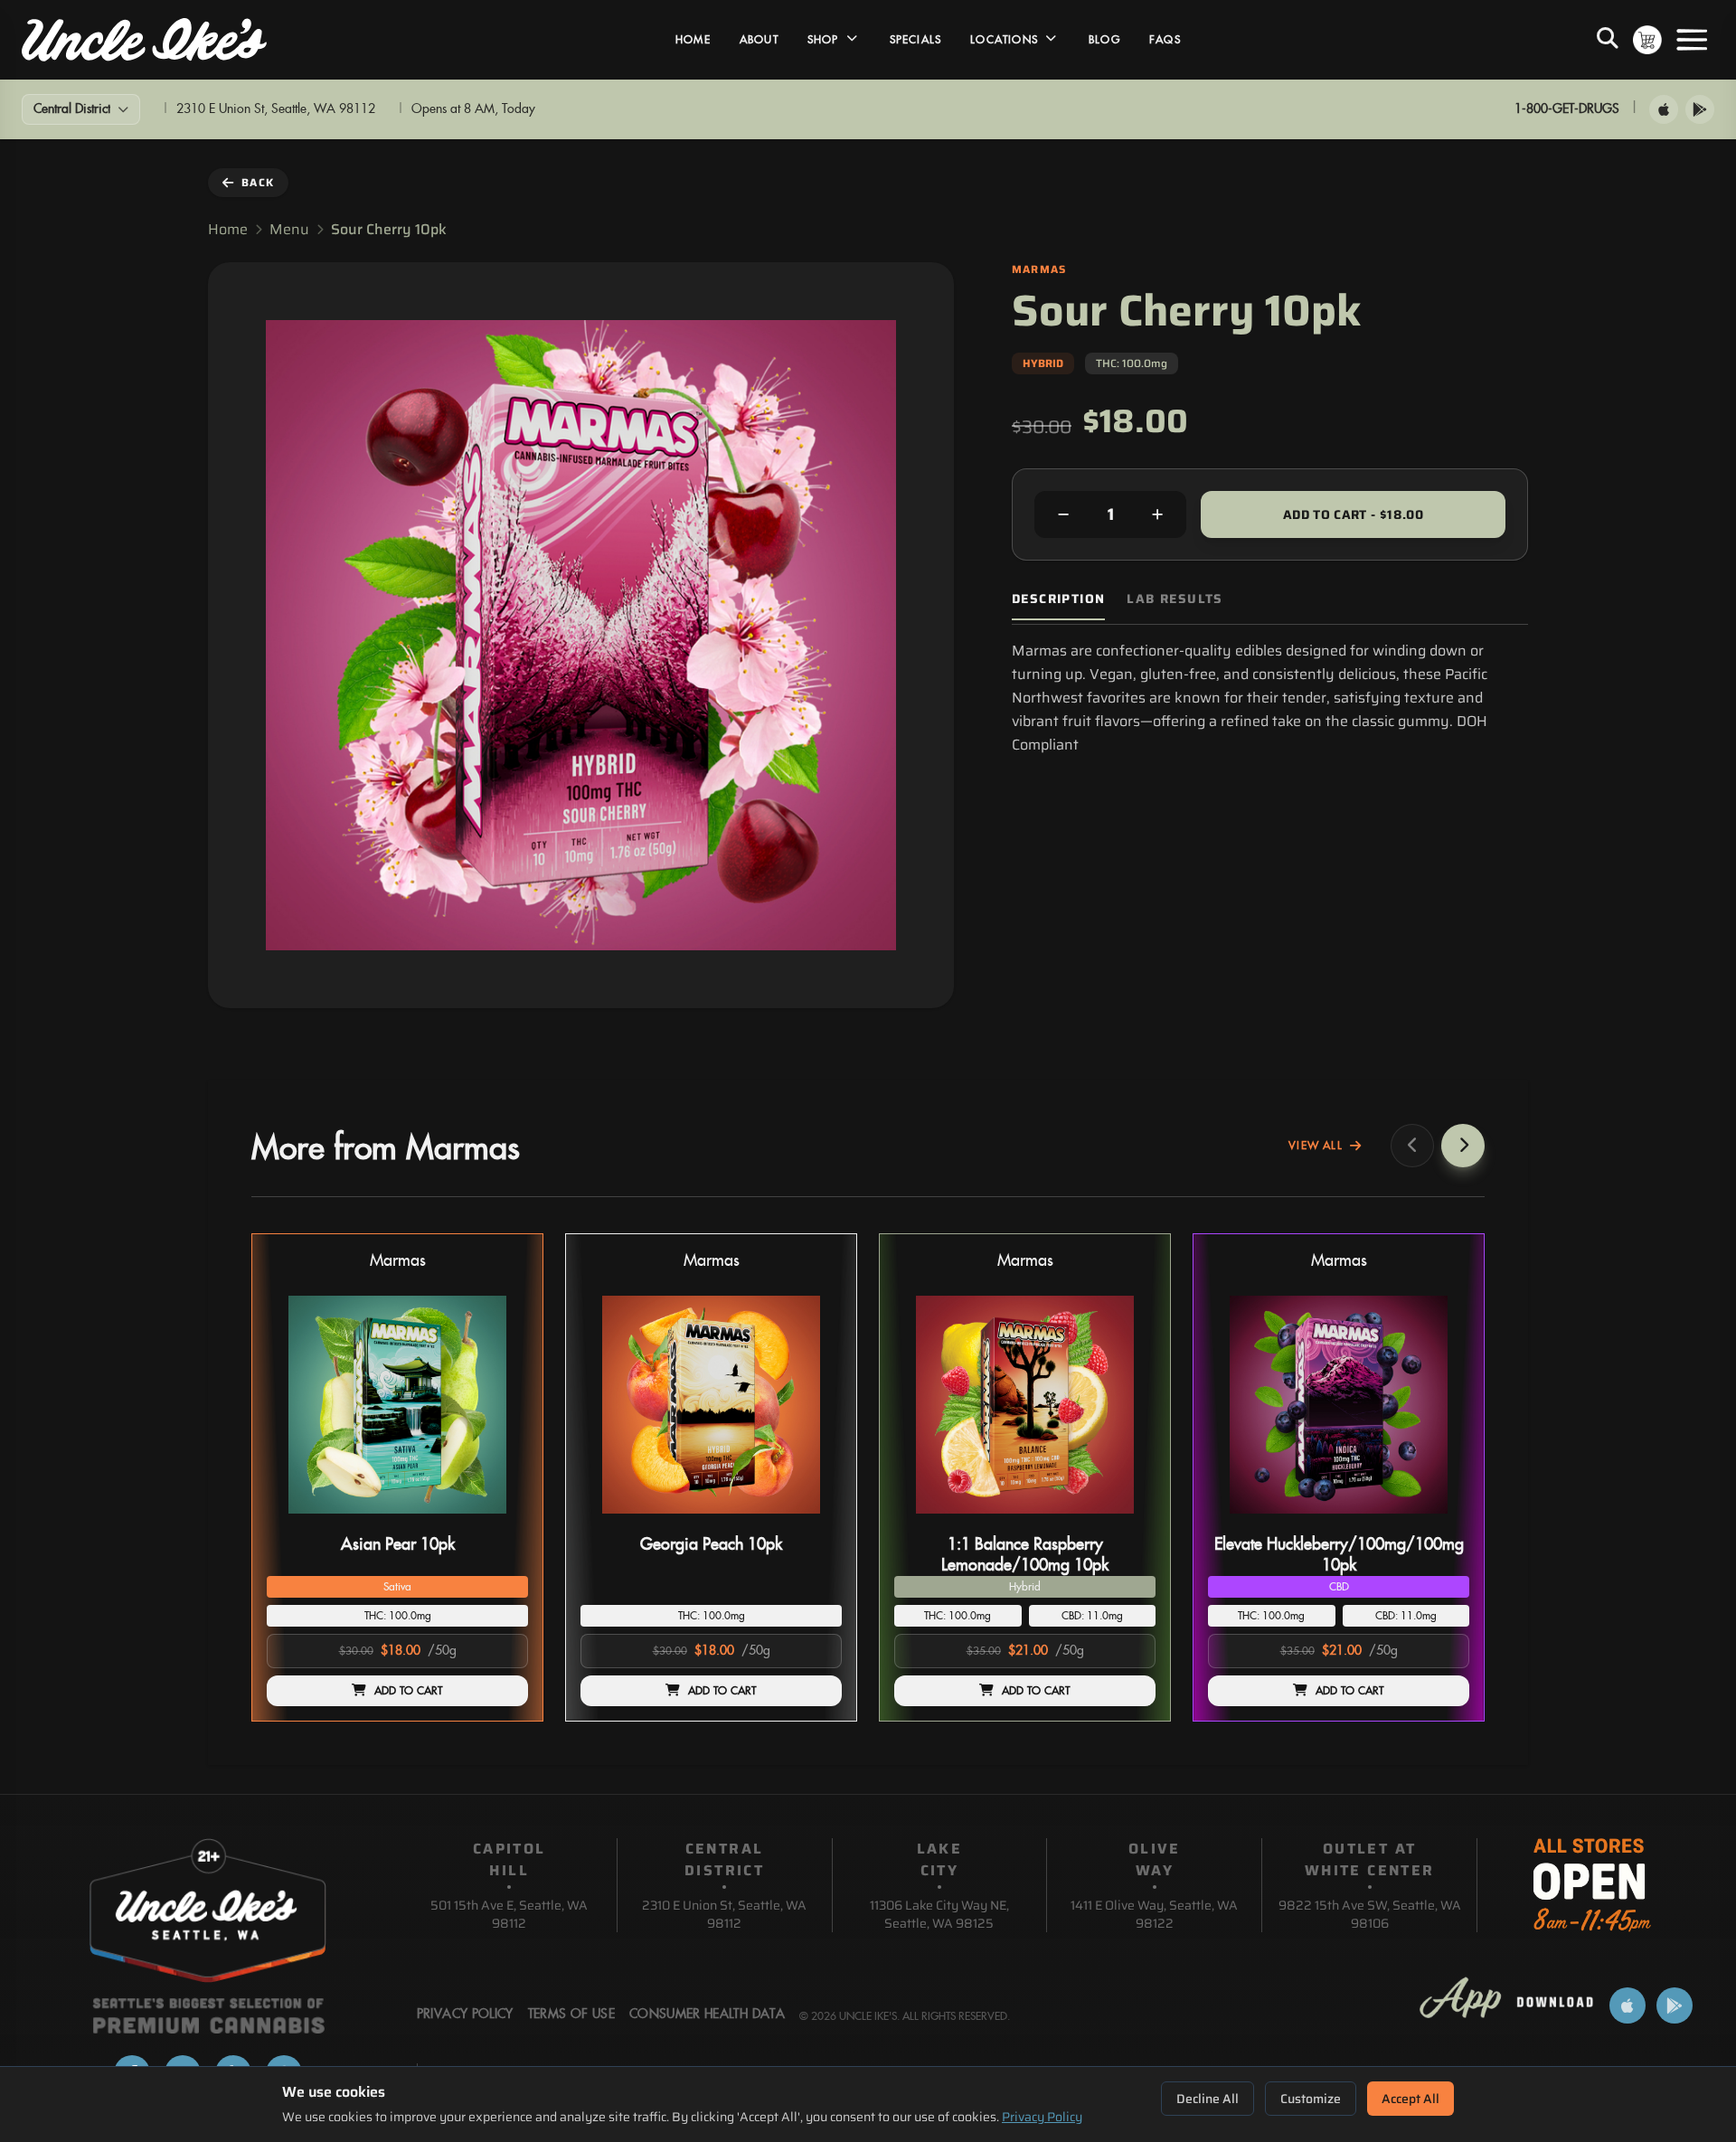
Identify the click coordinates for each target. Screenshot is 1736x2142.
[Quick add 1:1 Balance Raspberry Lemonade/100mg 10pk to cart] (1127, 1521)
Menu (289, 230)
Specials (916, 40)
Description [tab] (1058, 599)
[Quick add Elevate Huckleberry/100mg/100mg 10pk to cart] (1440, 1521)
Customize (1311, 2099)
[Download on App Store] (1664, 109)
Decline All (1208, 2099)
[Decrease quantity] (1063, 514)
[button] (397, 1477)
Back (258, 182)
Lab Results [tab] (1175, 599)
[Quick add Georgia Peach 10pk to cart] (813, 1521)
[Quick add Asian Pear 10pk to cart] (499, 1521)
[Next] (1463, 1146)
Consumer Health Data (707, 2015)
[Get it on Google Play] (1700, 109)
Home (693, 40)
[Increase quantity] (1157, 514)
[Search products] (1608, 40)
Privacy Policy (1042, 2117)
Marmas (398, 1261)
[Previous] (1412, 1146)
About (759, 40)
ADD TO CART (409, 1691)
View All (1316, 1146)
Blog (1104, 40)
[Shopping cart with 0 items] (1647, 40)
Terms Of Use (571, 2015)
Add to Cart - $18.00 (1353, 514)
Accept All (1410, 2099)
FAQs (1165, 40)
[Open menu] (1692, 40)
